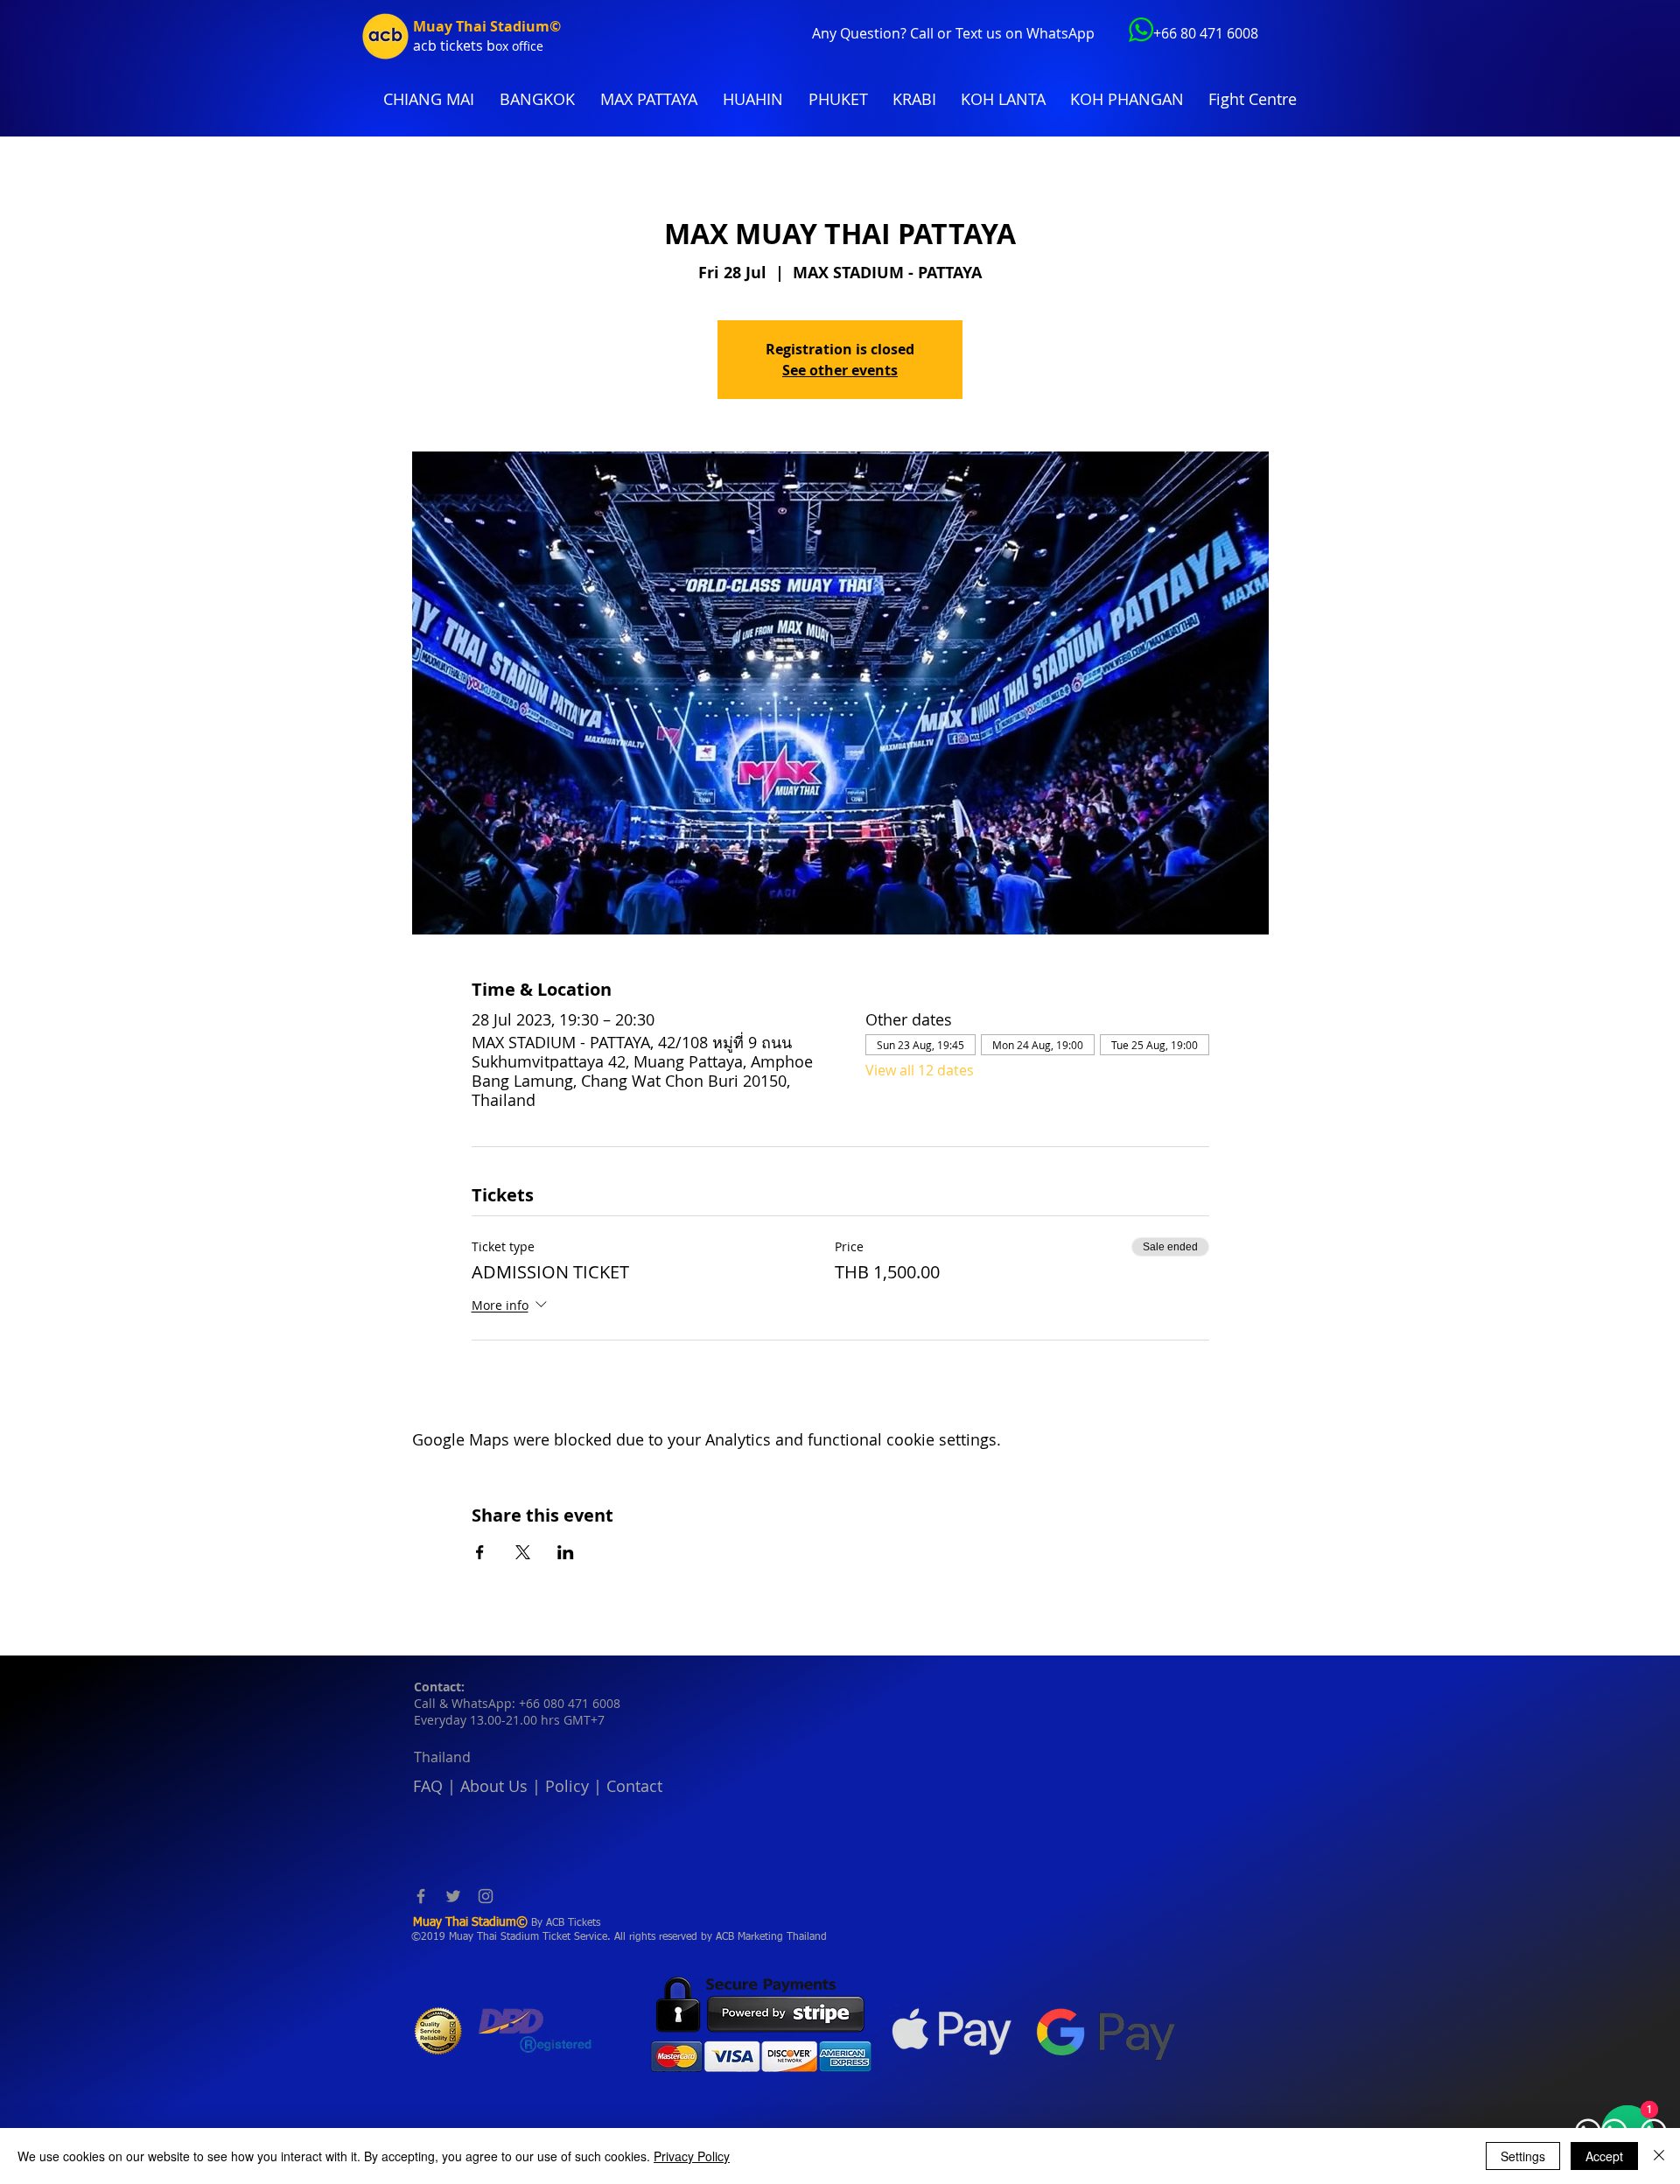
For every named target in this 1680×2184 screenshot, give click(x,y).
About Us (494, 1786)
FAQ (428, 1786)
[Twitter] (453, 1896)
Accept (1604, 2156)
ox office (519, 46)
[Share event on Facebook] (480, 1552)
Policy (567, 1786)
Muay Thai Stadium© (487, 26)
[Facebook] (421, 1896)
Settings (1523, 2156)
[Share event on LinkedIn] (566, 1552)
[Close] (1659, 2156)
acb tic (434, 45)
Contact (634, 1786)
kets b (476, 45)
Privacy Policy (692, 2156)
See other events (840, 370)
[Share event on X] (523, 1552)
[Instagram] (486, 1896)
